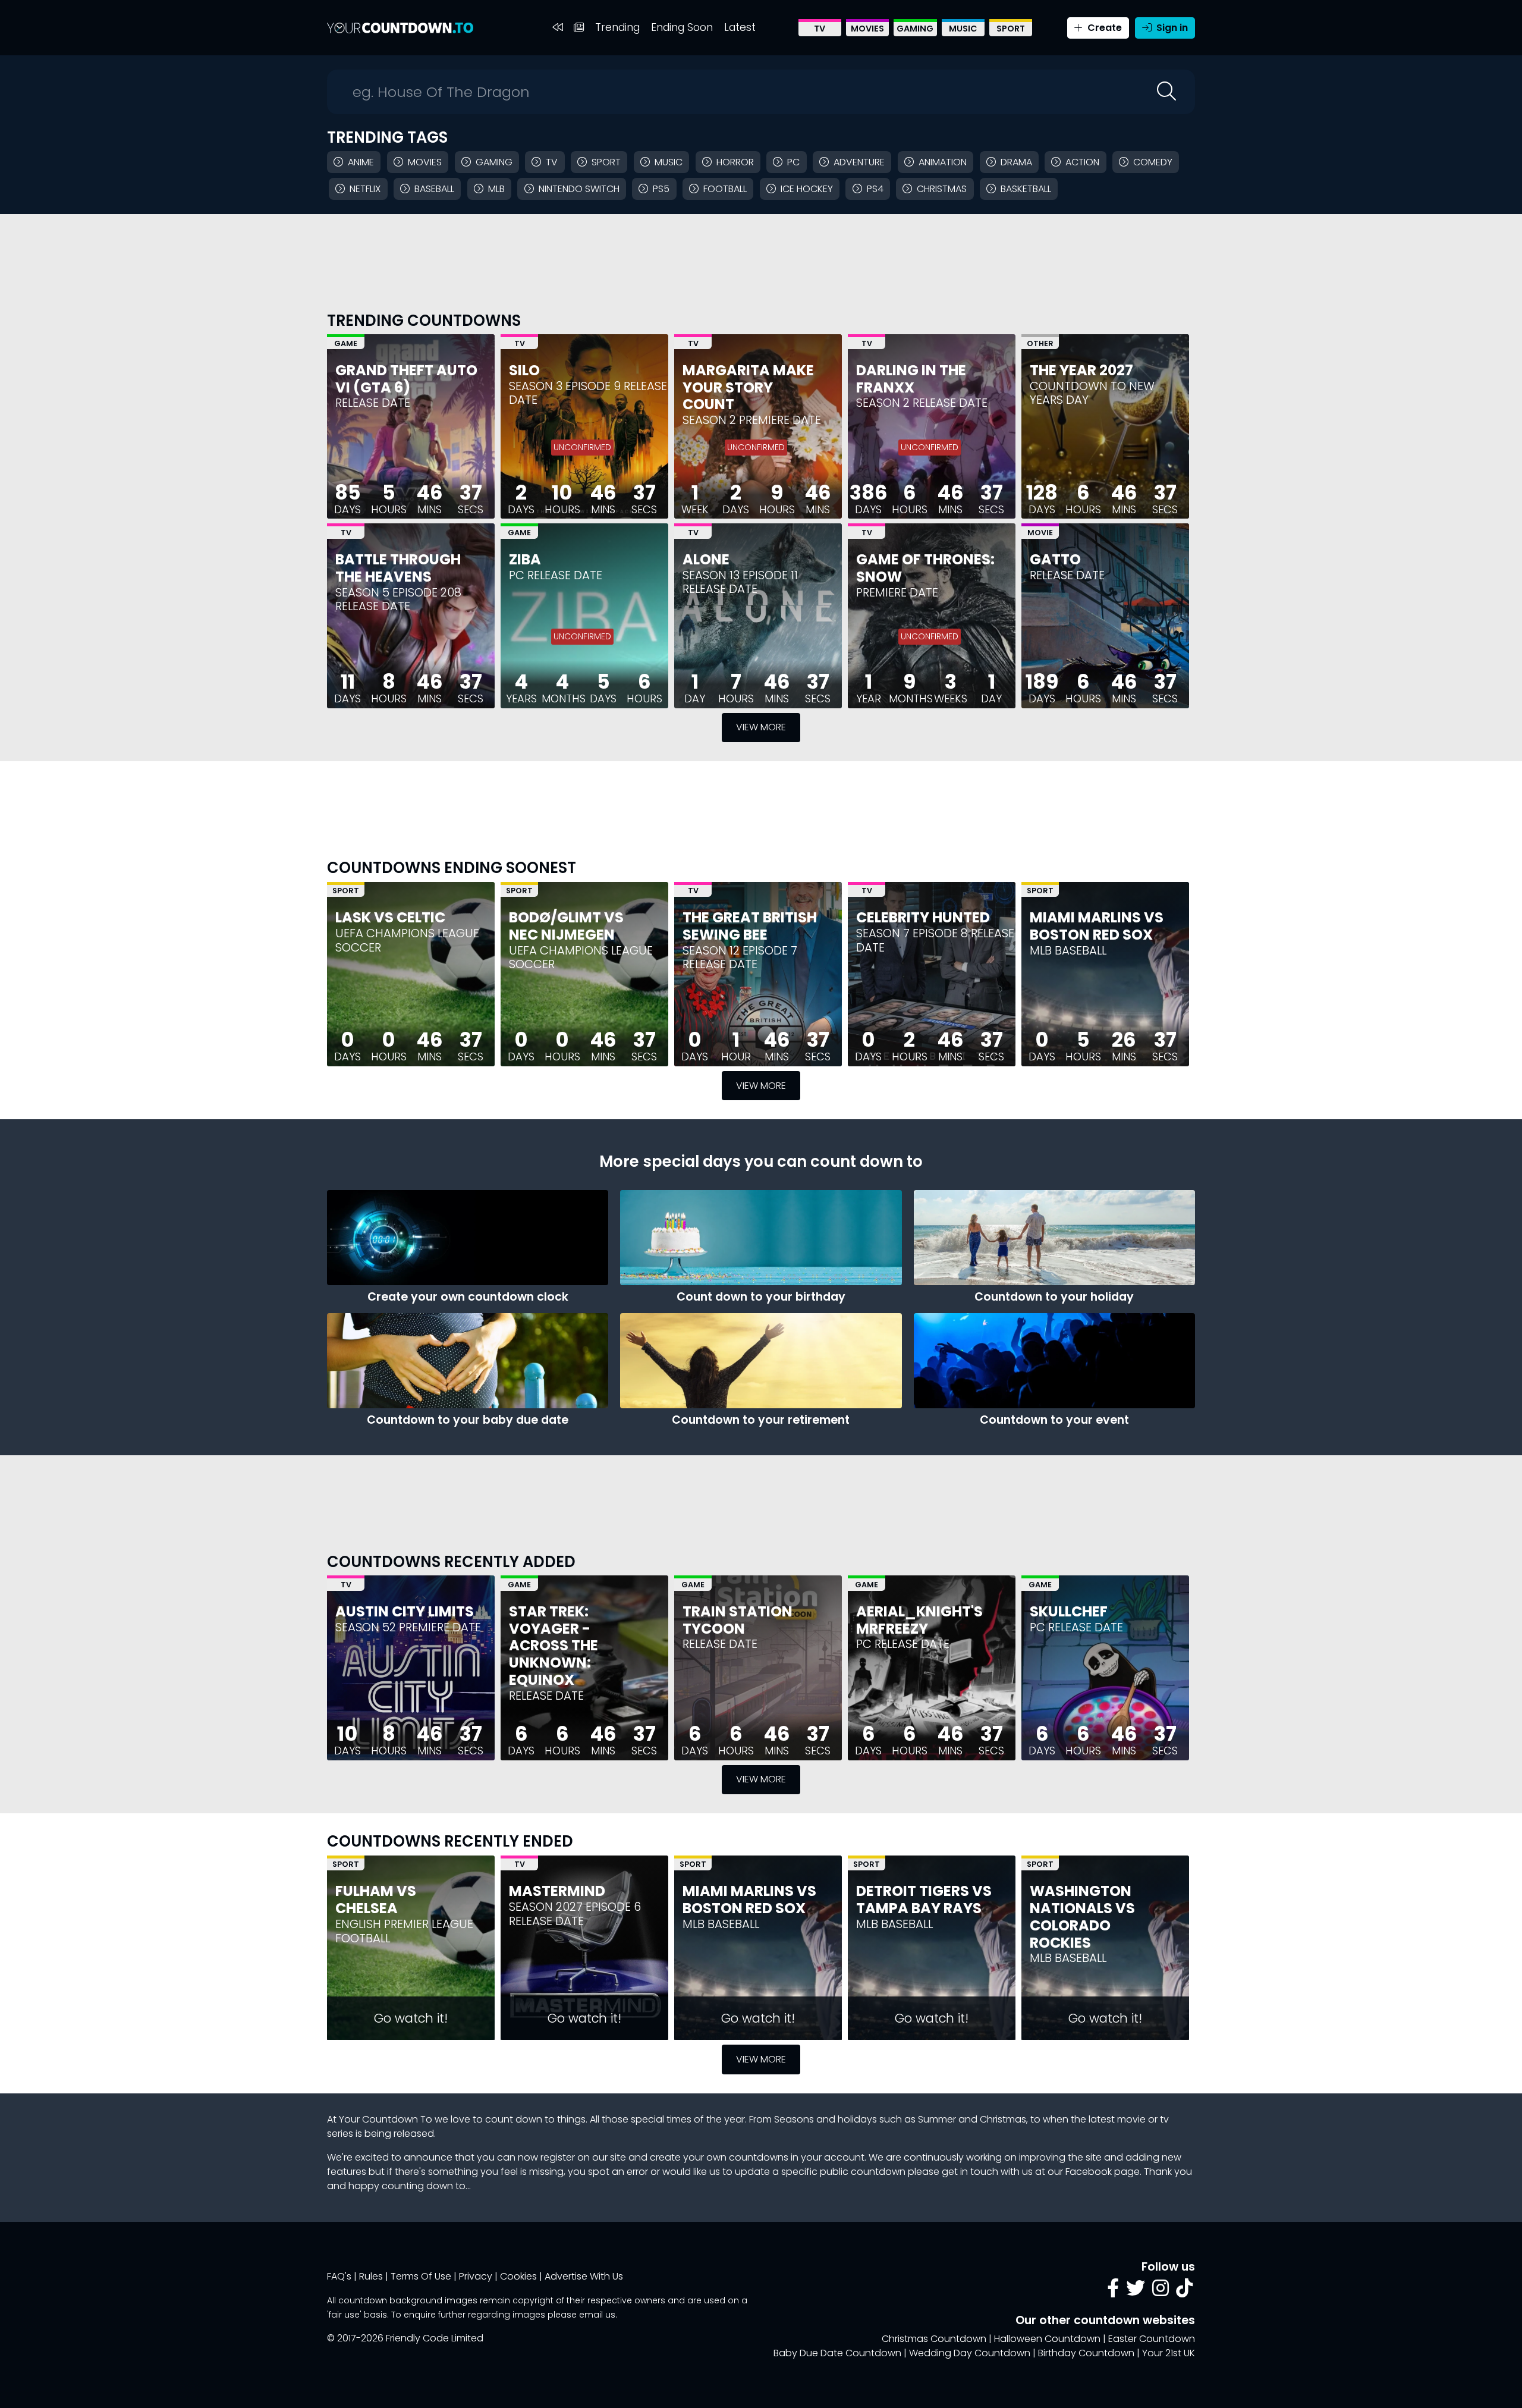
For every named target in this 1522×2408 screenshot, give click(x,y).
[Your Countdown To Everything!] (400, 28)
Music (963, 29)
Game (346, 343)
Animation (943, 162)
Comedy (1153, 162)
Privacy (476, 2276)
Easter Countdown (1152, 2339)
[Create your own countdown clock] (468, 1238)
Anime (361, 162)
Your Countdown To (386, 2119)
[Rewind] (557, 28)
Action (1082, 162)
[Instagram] (1161, 2292)
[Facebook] (1113, 2292)
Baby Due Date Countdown (837, 2353)
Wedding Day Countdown (970, 2353)
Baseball (434, 189)
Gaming (915, 29)
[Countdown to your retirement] (761, 1361)
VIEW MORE (761, 727)
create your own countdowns (719, 2157)
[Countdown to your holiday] (1054, 1238)
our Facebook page (1094, 2172)
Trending (617, 27)
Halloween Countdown (1047, 2339)
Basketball (1026, 189)
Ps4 (875, 189)
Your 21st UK (1169, 2353)
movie (1131, 2119)
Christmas (942, 189)
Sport (1011, 29)
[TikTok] (1184, 2292)
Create (1103, 28)
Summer (937, 2119)
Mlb (496, 189)
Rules (371, 2276)
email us (597, 2315)
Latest (740, 27)
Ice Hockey (807, 189)
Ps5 (661, 189)
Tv (552, 162)
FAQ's (339, 2276)
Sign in (1171, 28)
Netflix (365, 189)
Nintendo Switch (579, 189)
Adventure (859, 162)
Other (1040, 343)
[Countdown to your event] (1054, 1361)
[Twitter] (1136, 2292)
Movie (1040, 533)
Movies (867, 29)
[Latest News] (579, 28)
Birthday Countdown (1086, 2353)
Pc (793, 162)
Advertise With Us (584, 2276)
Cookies (518, 2276)
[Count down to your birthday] (761, 1238)
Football (725, 189)
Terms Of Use (421, 2276)
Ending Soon (682, 27)
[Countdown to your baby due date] (468, 1361)
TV (820, 29)
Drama (1016, 162)
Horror (735, 162)
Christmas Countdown (934, 2339)
